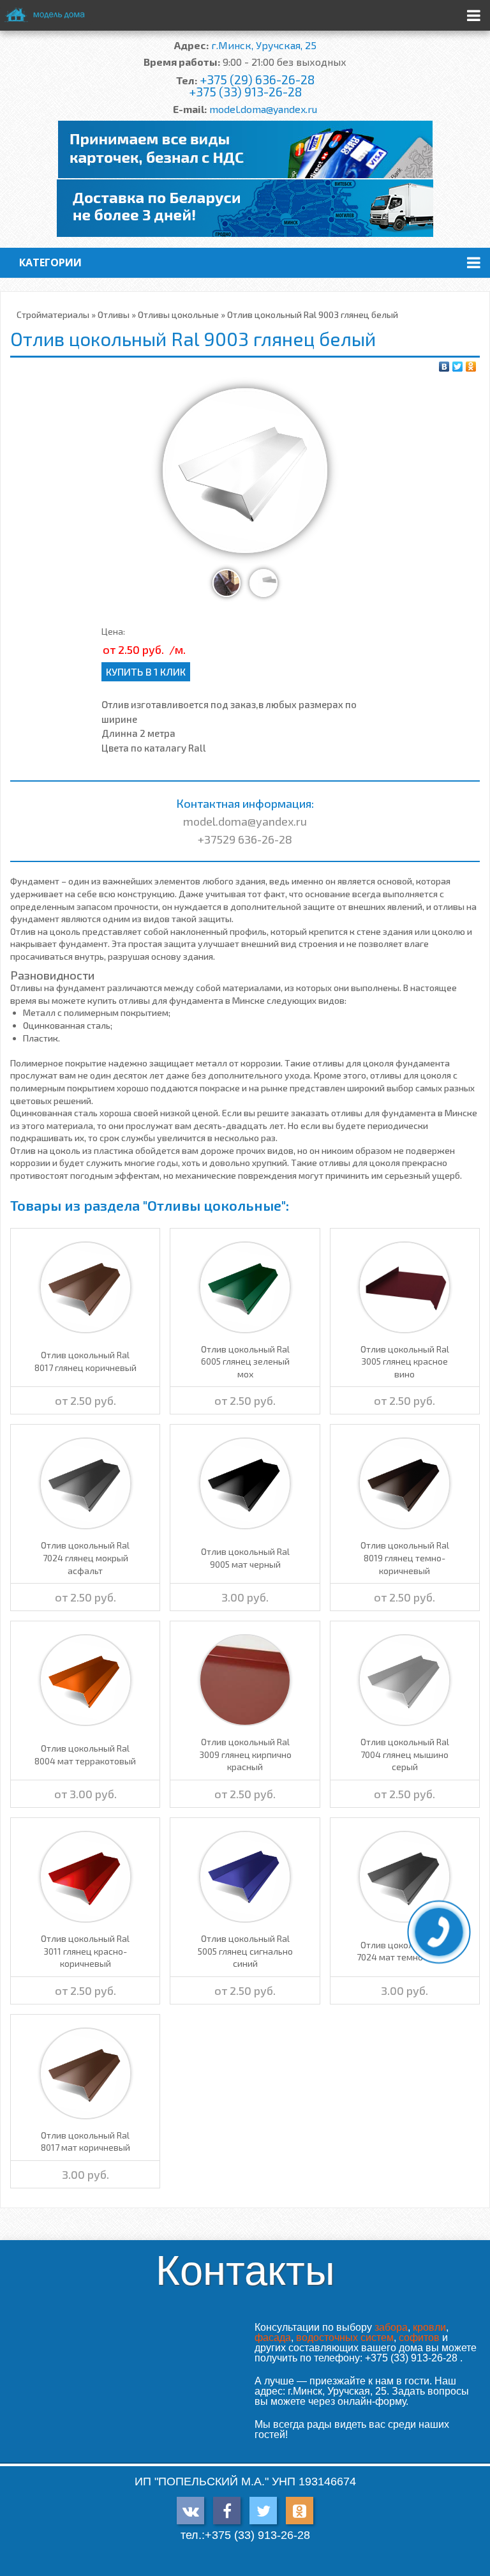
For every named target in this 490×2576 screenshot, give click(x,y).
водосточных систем (345, 2337)
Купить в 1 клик (146, 671)
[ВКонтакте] (444, 367)
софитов (419, 2337)
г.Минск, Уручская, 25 (264, 45)
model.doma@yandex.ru (263, 109)
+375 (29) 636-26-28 (257, 80)
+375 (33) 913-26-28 (245, 92)
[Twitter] (458, 367)
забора (391, 2327)
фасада (273, 2337)
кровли (429, 2327)
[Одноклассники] (471, 367)
